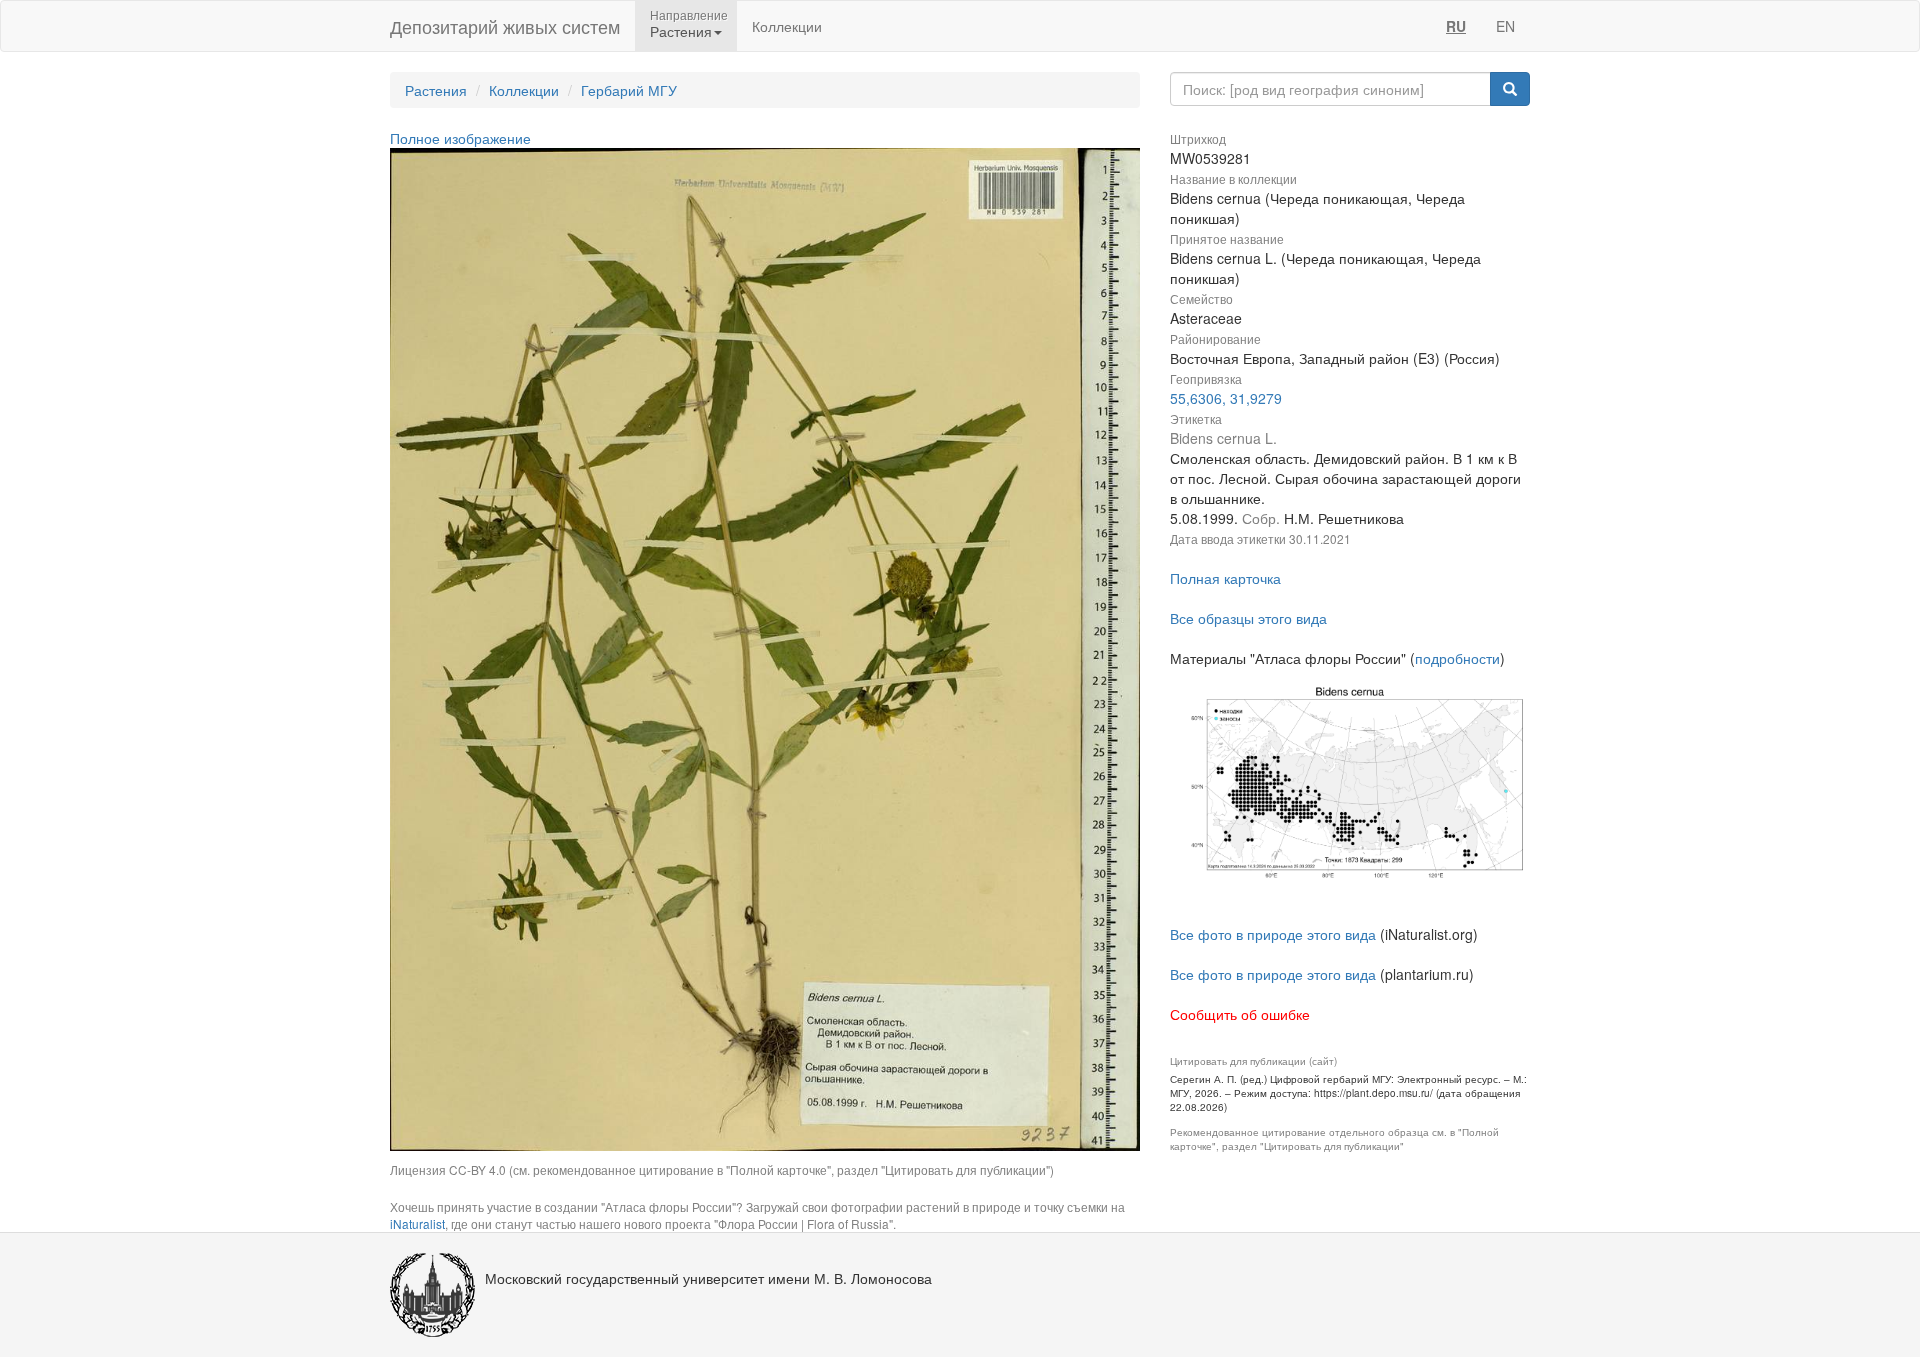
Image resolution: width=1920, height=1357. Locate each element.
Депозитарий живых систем (505, 26)
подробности (1457, 658)
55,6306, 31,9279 (1226, 398)
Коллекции (787, 26)
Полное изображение (460, 138)
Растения (436, 90)
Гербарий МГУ (629, 90)
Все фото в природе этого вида (1273, 934)
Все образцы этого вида (1248, 618)
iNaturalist (417, 1223)
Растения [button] (681, 31)
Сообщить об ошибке (1240, 1014)
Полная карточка (1225, 578)
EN (1505, 26)
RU (1456, 26)
